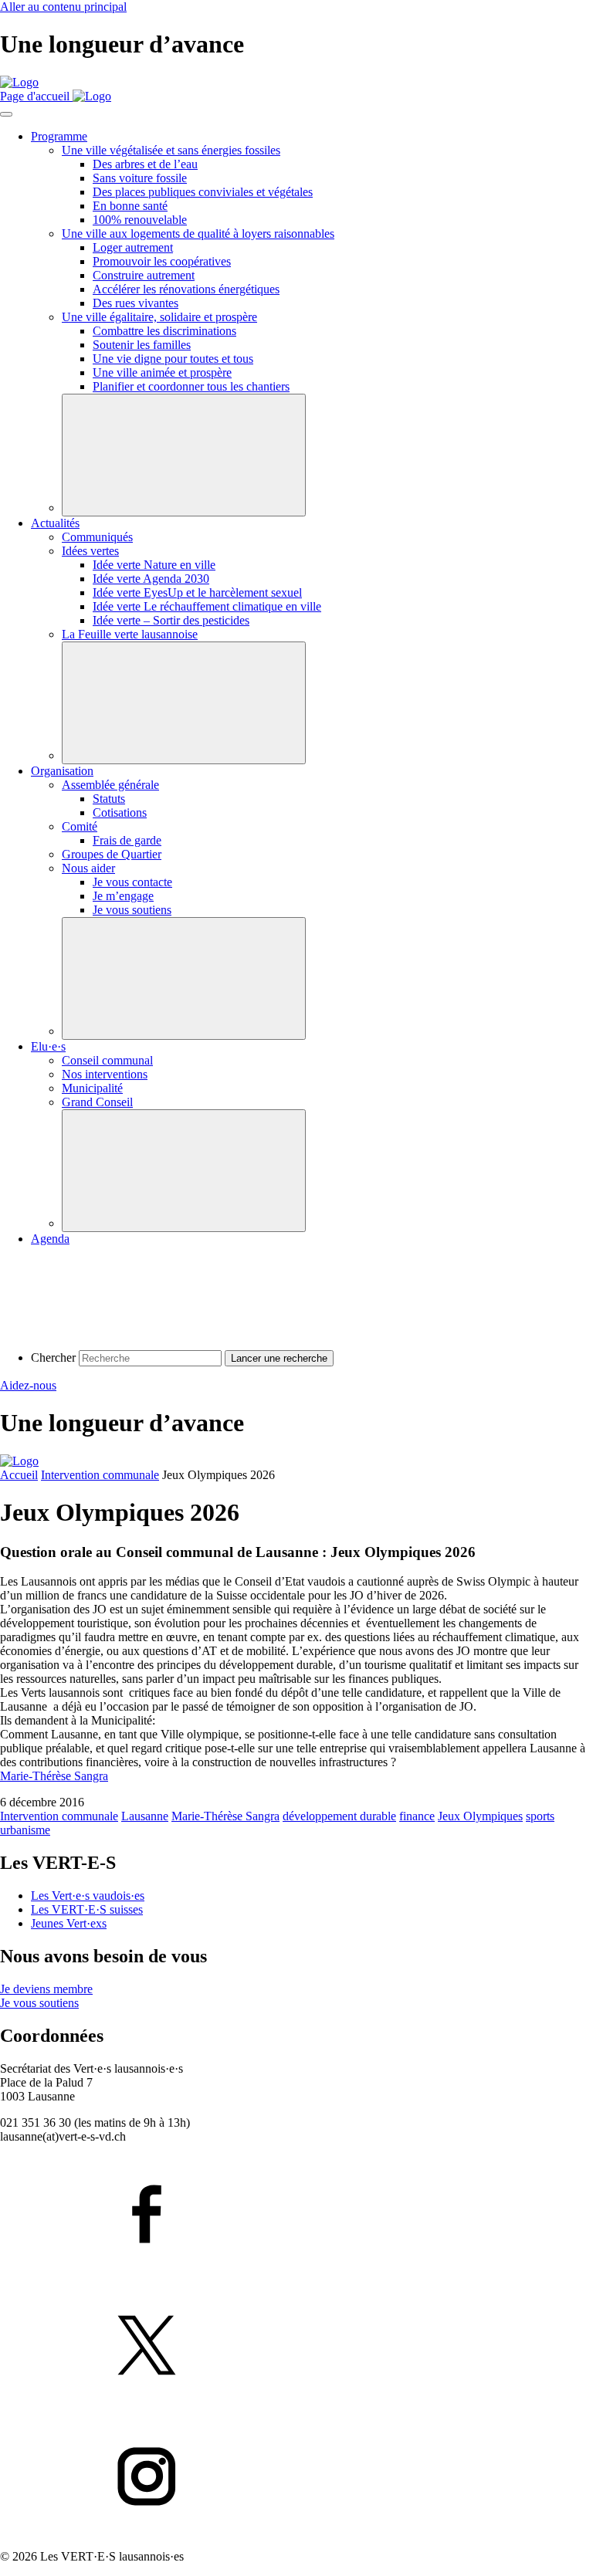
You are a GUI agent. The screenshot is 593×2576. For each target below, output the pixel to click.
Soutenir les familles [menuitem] (142, 345)
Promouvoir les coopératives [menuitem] (162, 261)
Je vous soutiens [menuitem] (132, 910)
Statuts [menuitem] (109, 799)
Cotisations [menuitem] (120, 812)
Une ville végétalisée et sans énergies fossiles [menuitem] (171, 150)
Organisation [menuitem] (62, 771)
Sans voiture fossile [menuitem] (140, 178)
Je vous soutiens (39, 2003)
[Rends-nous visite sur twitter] (296, 2347)
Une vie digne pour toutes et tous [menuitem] (173, 359)
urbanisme (25, 1830)
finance (417, 1816)
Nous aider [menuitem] (88, 868)
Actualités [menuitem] (55, 523)
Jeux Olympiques (480, 1816)
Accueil (19, 1475)
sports (540, 1816)
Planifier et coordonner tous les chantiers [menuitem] (191, 386)
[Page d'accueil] (19, 82)
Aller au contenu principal (63, 7)
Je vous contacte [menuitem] (132, 882)
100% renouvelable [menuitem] (140, 220)
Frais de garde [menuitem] (127, 840)
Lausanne (145, 1816)
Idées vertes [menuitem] (90, 551)
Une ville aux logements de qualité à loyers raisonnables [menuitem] (198, 234)
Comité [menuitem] (80, 826)
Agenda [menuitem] (50, 1239)
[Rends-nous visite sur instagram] (296, 2478)
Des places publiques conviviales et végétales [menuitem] (203, 192)
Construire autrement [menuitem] (144, 275)
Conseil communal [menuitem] (107, 1060)
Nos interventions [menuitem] (105, 1074)
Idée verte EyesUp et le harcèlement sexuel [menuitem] (197, 592)
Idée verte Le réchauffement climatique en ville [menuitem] (207, 606)
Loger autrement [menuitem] (133, 247)
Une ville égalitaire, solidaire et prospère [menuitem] (159, 317)
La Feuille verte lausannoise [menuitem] (130, 634)
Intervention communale (100, 1475)
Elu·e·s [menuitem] (48, 1046)
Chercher (53, 1357)
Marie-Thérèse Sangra (54, 1776)
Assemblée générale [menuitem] (110, 785)
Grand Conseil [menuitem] (97, 1102)
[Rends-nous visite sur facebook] (296, 2215)
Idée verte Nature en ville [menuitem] (154, 565)
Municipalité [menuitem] (92, 1088)
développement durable (339, 1816)
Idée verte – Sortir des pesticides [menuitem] (171, 620)
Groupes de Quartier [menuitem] (112, 854)
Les (88, 1896)
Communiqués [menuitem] (97, 537)
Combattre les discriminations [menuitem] (164, 331)
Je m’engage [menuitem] (123, 896)
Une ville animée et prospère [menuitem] (162, 372)
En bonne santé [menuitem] (130, 206)
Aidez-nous (28, 1385)
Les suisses (87, 1909)
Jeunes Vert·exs (69, 1923)
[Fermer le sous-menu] (184, 455)
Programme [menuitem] (59, 136)
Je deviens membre (46, 1989)
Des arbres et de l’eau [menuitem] (145, 164)
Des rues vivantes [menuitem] (136, 303)
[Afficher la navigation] (6, 114)
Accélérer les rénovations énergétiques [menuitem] (186, 289)
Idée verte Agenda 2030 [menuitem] (151, 579)
